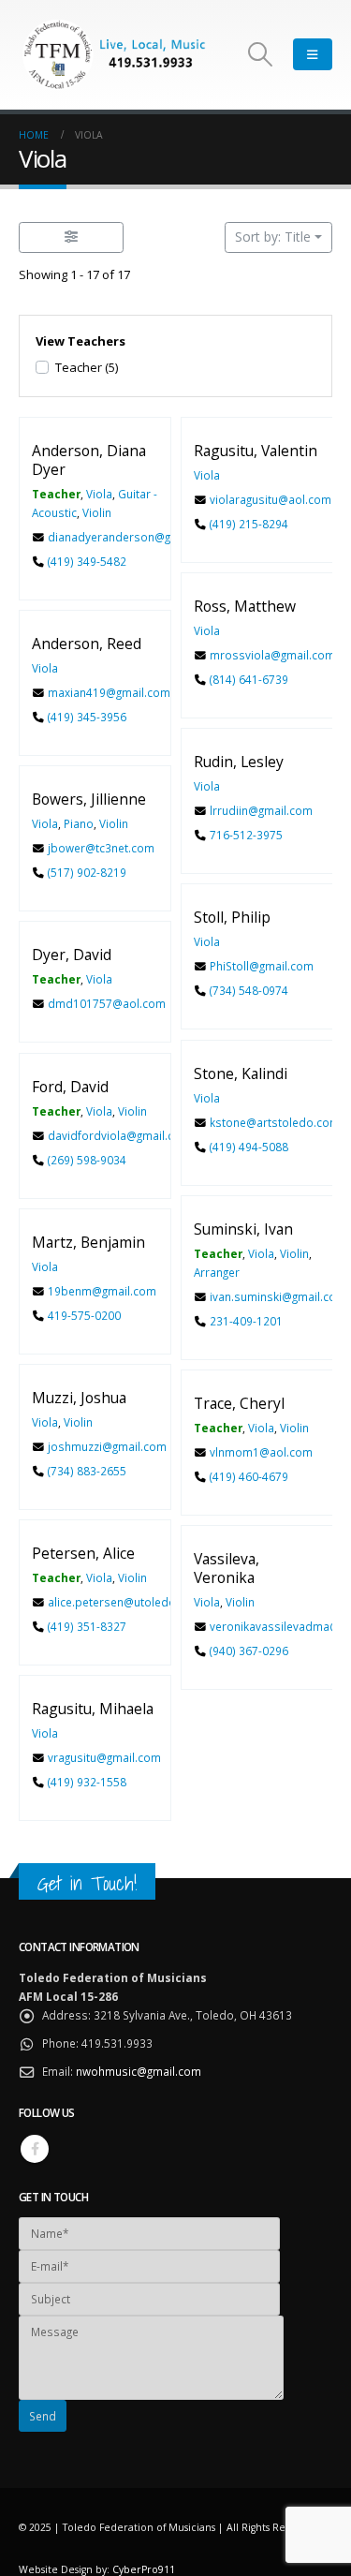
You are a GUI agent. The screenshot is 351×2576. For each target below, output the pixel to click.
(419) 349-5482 (87, 561)
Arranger (217, 1272)
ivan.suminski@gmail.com (277, 1296)
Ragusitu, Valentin (256, 451)
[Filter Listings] (71, 237)
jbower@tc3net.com (101, 848)
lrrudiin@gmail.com (260, 810)
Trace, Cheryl (239, 1403)
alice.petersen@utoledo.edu (124, 1602)
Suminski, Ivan (243, 1229)
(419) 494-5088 (248, 1146)
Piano (79, 823)
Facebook (35, 2149)
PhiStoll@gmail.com (261, 966)
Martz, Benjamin (88, 1242)
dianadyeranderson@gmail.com (133, 537)
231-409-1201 (245, 1321)
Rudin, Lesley (239, 762)
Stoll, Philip (232, 918)
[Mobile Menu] (313, 54)
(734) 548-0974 (248, 990)
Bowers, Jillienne (89, 800)
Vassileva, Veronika (227, 1568)
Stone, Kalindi (241, 1073)
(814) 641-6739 (248, 679)
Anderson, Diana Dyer (89, 460)
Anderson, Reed (87, 644)
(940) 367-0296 (248, 1651)
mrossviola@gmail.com (271, 655)
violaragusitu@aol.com (270, 499)
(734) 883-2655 (87, 1471)
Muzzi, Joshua (79, 1398)
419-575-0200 (84, 1315)
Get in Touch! (87, 1883)
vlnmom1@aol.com (260, 1452)
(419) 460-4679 (248, 1476)
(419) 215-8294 (248, 524)
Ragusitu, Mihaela (93, 1710)
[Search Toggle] (261, 54)
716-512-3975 (245, 835)
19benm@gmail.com (102, 1291)
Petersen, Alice (83, 1554)
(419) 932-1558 (87, 1782)
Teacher (87, 367)
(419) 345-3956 (87, 717)
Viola (99, 494)
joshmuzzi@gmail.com (107, 1446)
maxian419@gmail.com (109, 692)
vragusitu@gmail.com (104, 1757)
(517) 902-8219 (87, 872)
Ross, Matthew (245, 606)
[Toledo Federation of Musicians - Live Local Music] (112, 55)
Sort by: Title (273, 237)
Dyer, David (72, 955)
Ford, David (70, 1087)
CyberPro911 (144, 2569)
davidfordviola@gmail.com (119, 1135)
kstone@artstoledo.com (274, 1122)
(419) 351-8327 (87, 1626)
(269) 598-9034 (87, 1160)
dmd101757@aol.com (107, 1003)
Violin (97, 512)
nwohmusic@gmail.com (139, 2071)
